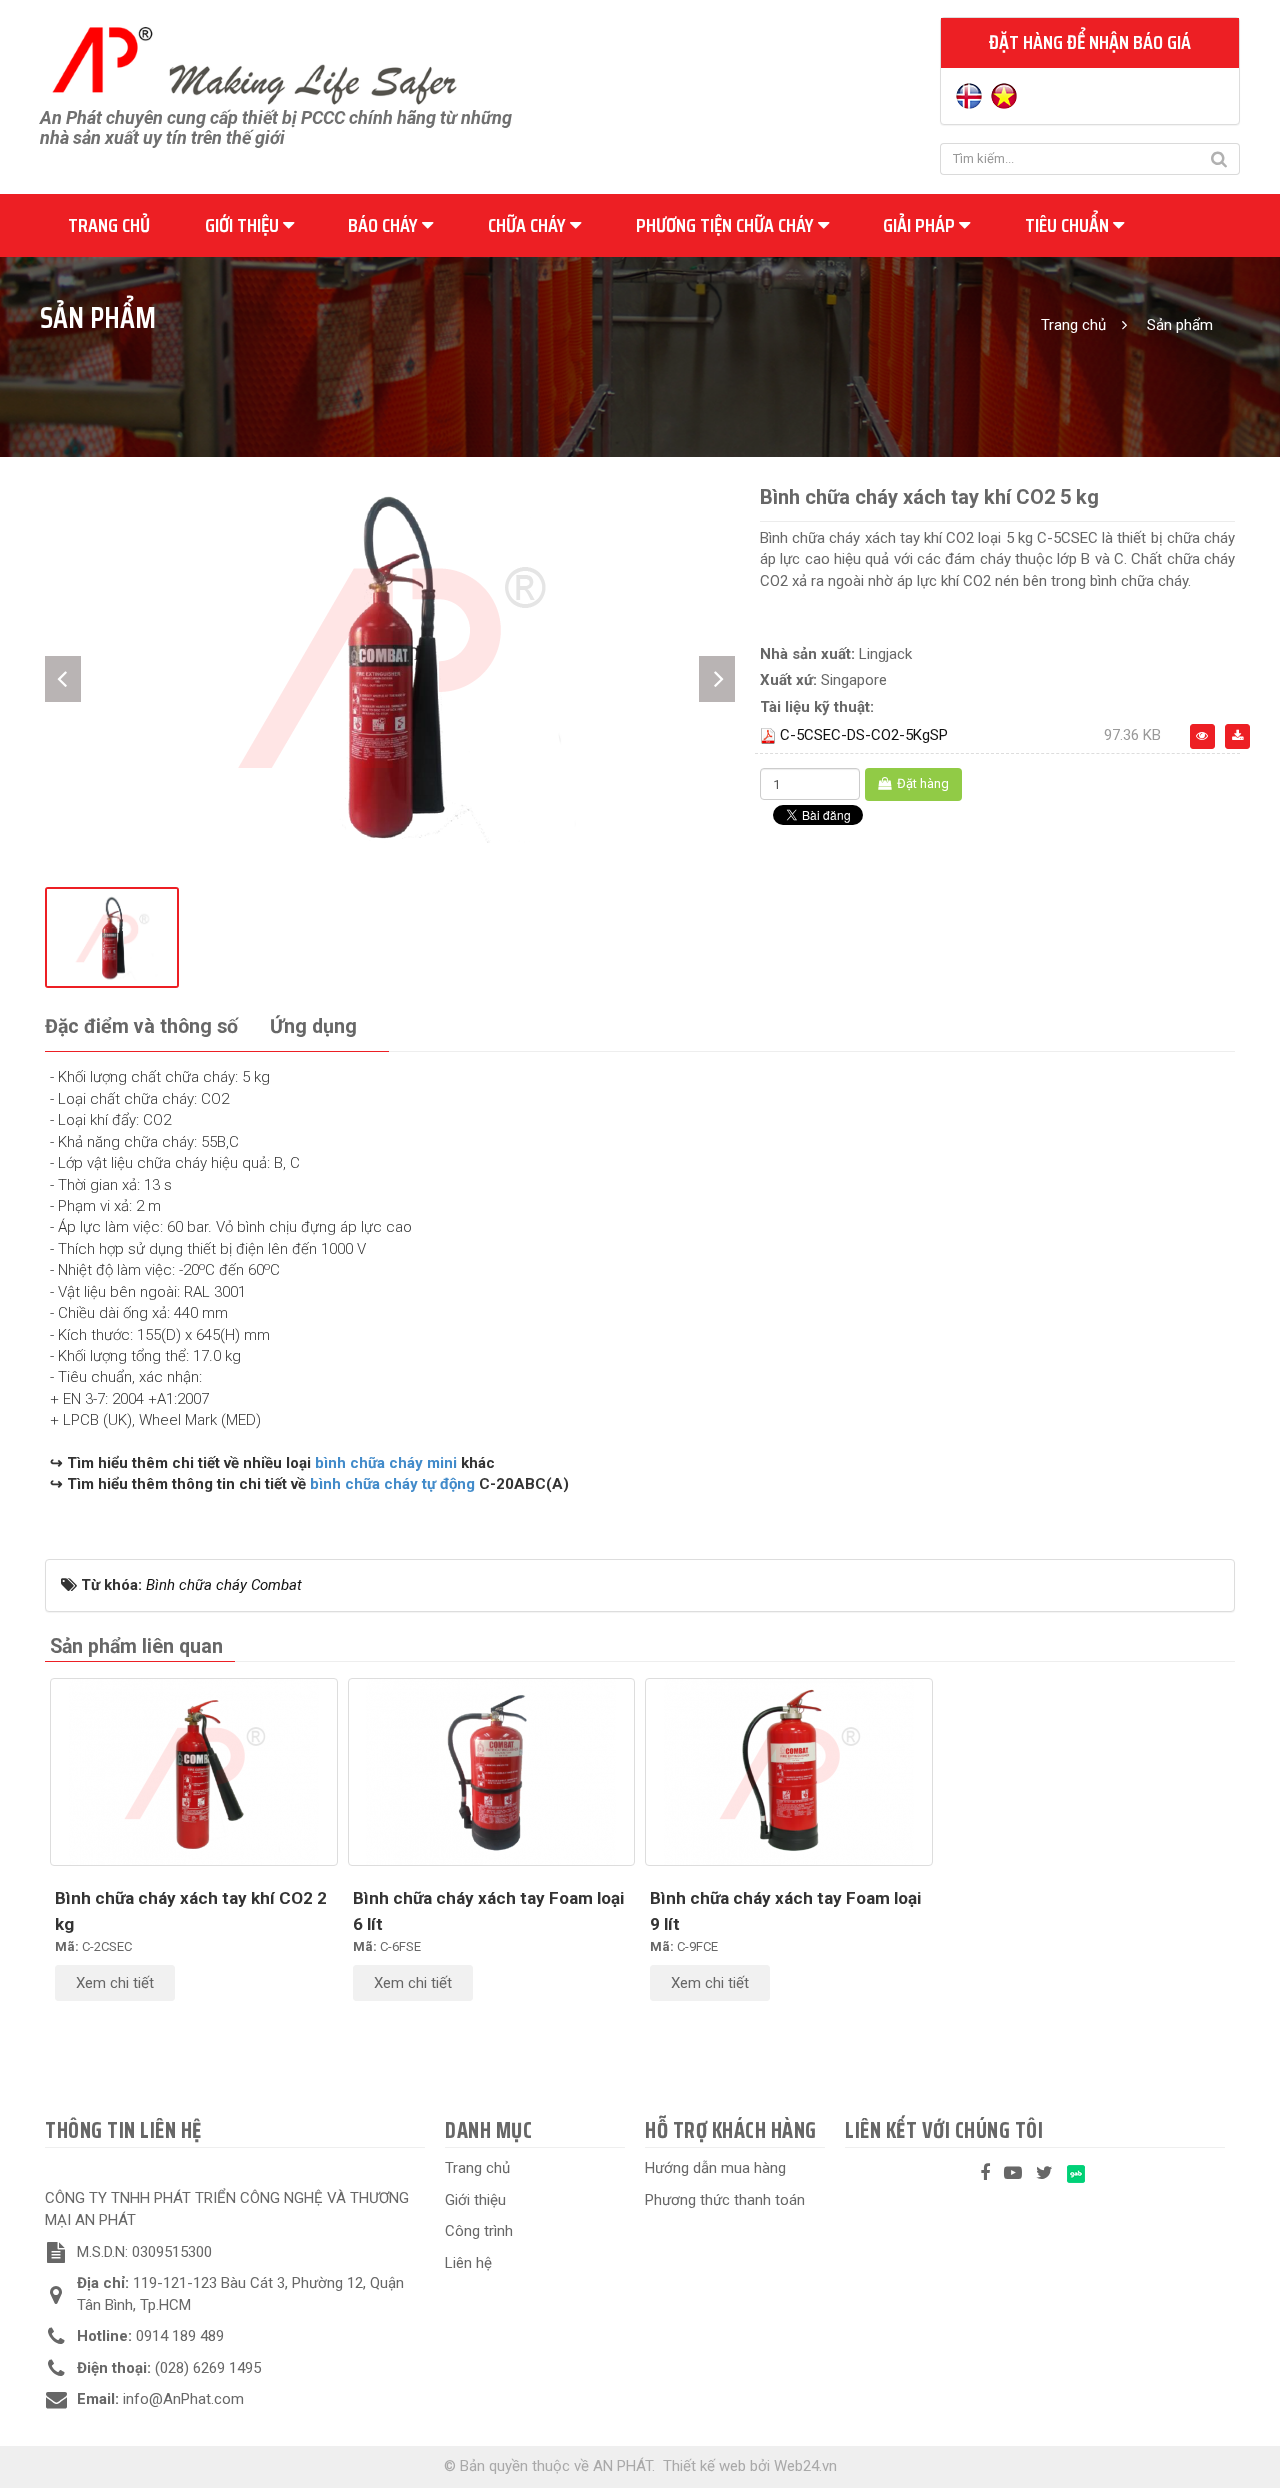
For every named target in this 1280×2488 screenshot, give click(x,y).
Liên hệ (468, 2263)
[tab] (141, 1027)
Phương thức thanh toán (725, 2200)
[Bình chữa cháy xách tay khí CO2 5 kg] (390, 664)
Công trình (479, 2231)
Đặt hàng (921, 783)
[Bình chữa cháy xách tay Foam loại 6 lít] (492, 1772)
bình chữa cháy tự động (394, 1484)
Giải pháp (921, 225)
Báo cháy (385, 225)
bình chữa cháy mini (386, 1463)
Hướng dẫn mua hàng (715, 2168)
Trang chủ (109, 225)
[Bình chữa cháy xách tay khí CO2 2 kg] (194, 1772)
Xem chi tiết (115, 1983)
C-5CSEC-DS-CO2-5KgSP (864, 735)
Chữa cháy (529, 225)
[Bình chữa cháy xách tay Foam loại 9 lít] (789, 1772)
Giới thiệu (244, 225)
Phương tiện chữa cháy (727, 225)
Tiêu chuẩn (1069, 225)
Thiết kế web (704, 2466)
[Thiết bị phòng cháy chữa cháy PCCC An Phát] (254, 63)
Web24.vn (805, 2466)
